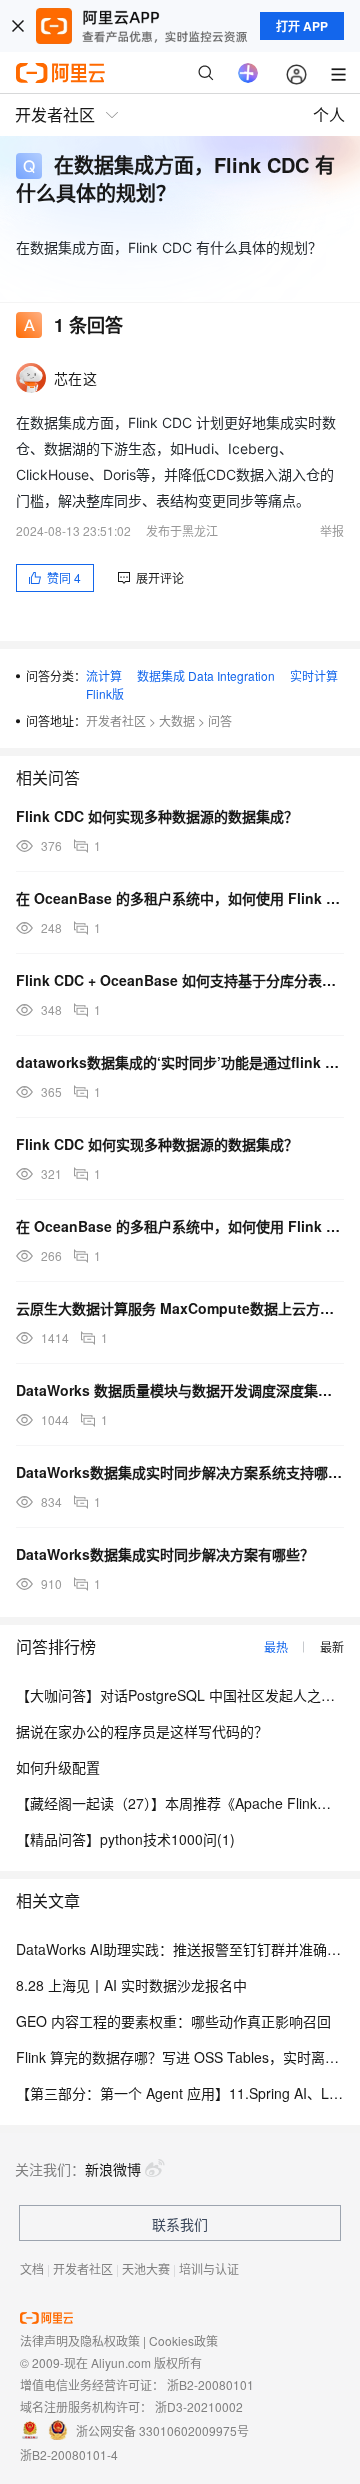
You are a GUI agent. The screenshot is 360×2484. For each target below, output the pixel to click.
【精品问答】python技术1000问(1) (125, 1839)
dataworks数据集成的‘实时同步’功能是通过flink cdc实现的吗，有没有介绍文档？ (180, 1062)
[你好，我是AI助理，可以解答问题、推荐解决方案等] (248, 73)
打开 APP (302, 26)
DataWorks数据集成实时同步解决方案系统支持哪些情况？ (180, 1472)
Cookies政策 (183, 2340)
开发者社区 (116, 720)
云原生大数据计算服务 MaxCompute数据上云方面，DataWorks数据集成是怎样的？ (180, 1308)
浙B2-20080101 (210, 2384)
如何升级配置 (58, 1767)
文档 (32, 2268)
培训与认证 (209, 2268)
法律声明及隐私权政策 (80, 2340)
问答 (220, 720)
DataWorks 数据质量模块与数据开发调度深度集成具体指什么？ (180, 1390)
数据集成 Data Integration (206, 675)
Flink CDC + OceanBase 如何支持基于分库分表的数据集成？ (180, 980)
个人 (329, 114)
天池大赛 (146, 2268)
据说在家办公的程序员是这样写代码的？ (142, 1731)
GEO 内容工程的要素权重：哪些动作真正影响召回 (173, 2021)
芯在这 (75, 378)
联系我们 (180, 2224)
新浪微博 (113, 2169)
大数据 (177, 720)
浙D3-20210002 (199, 2406)
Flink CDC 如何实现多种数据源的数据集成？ (157, 816)
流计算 (104, 675)
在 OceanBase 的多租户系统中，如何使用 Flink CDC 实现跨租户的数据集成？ (180, 898)
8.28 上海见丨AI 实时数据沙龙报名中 (131, 1985)
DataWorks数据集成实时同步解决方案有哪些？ (165, 1554)
